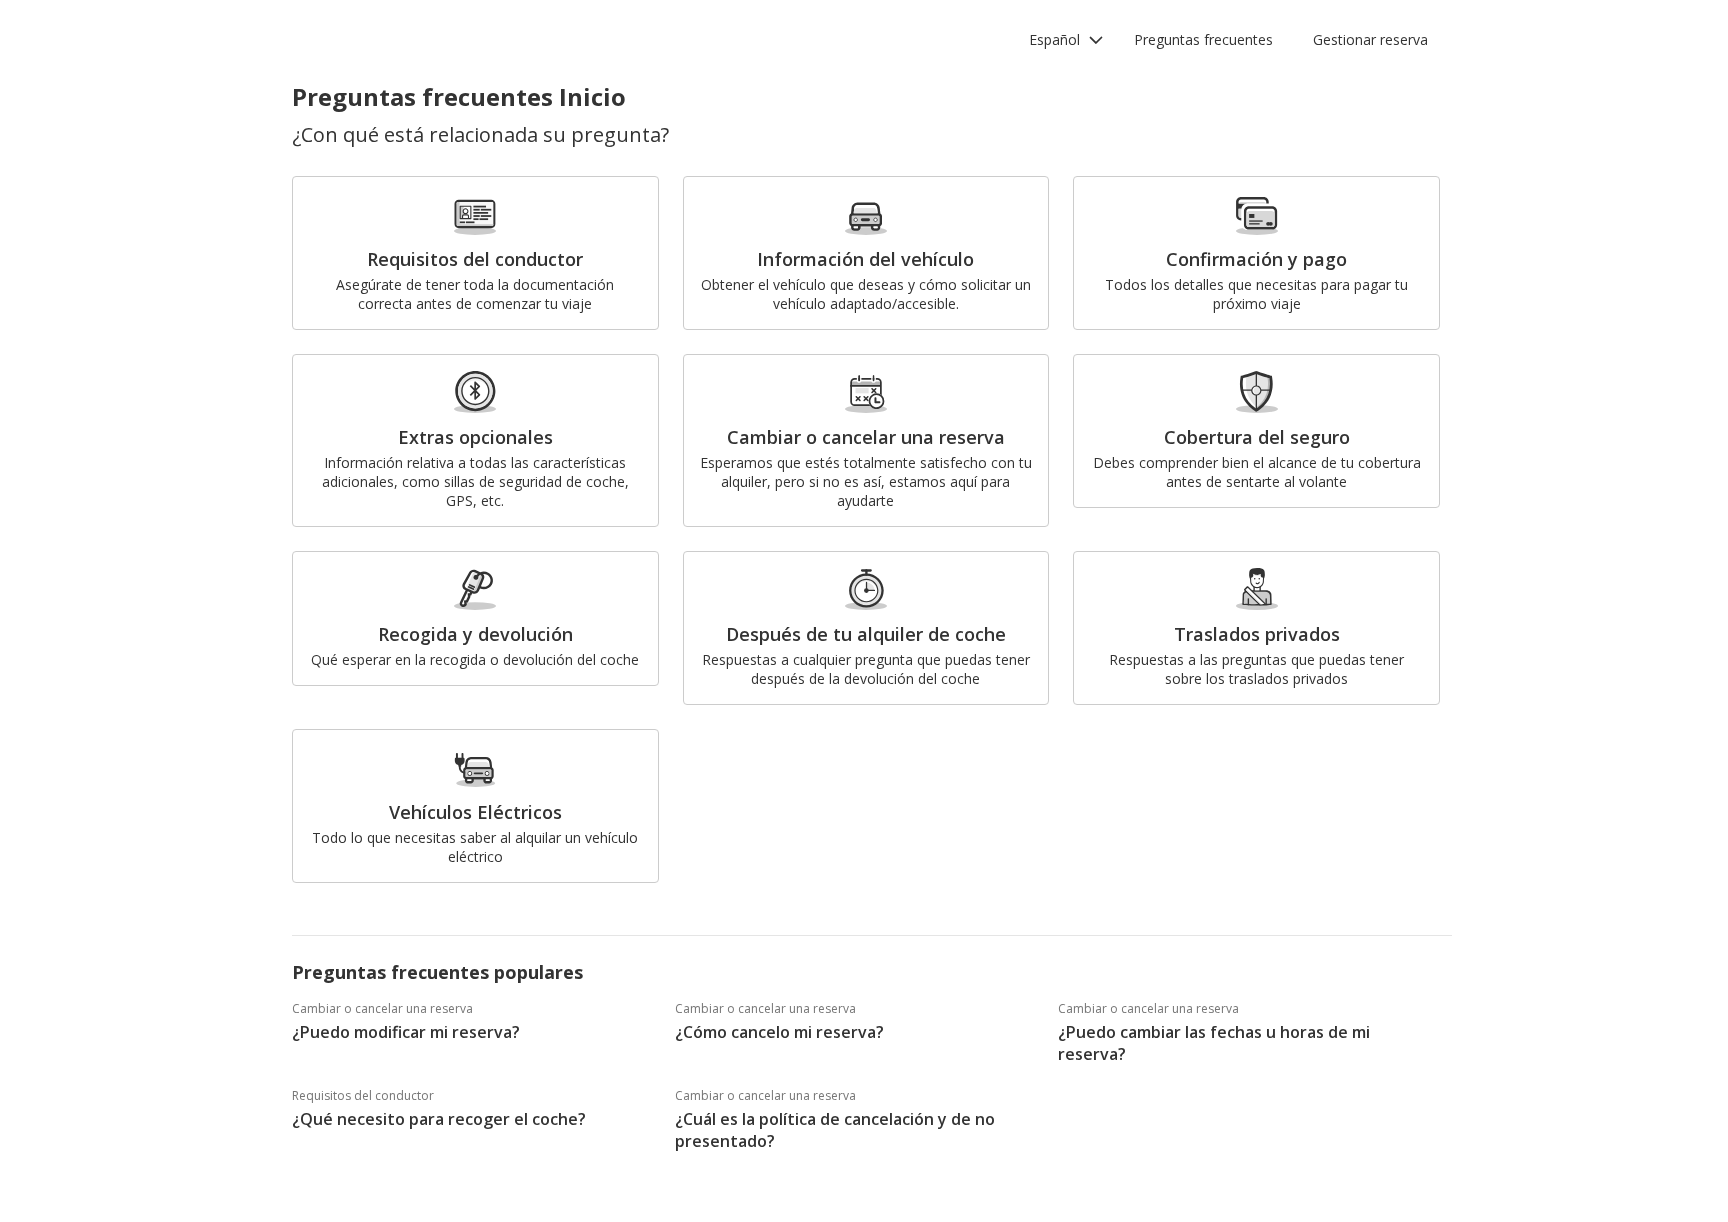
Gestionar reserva (1370, 39)
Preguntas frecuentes (1203, 39)
